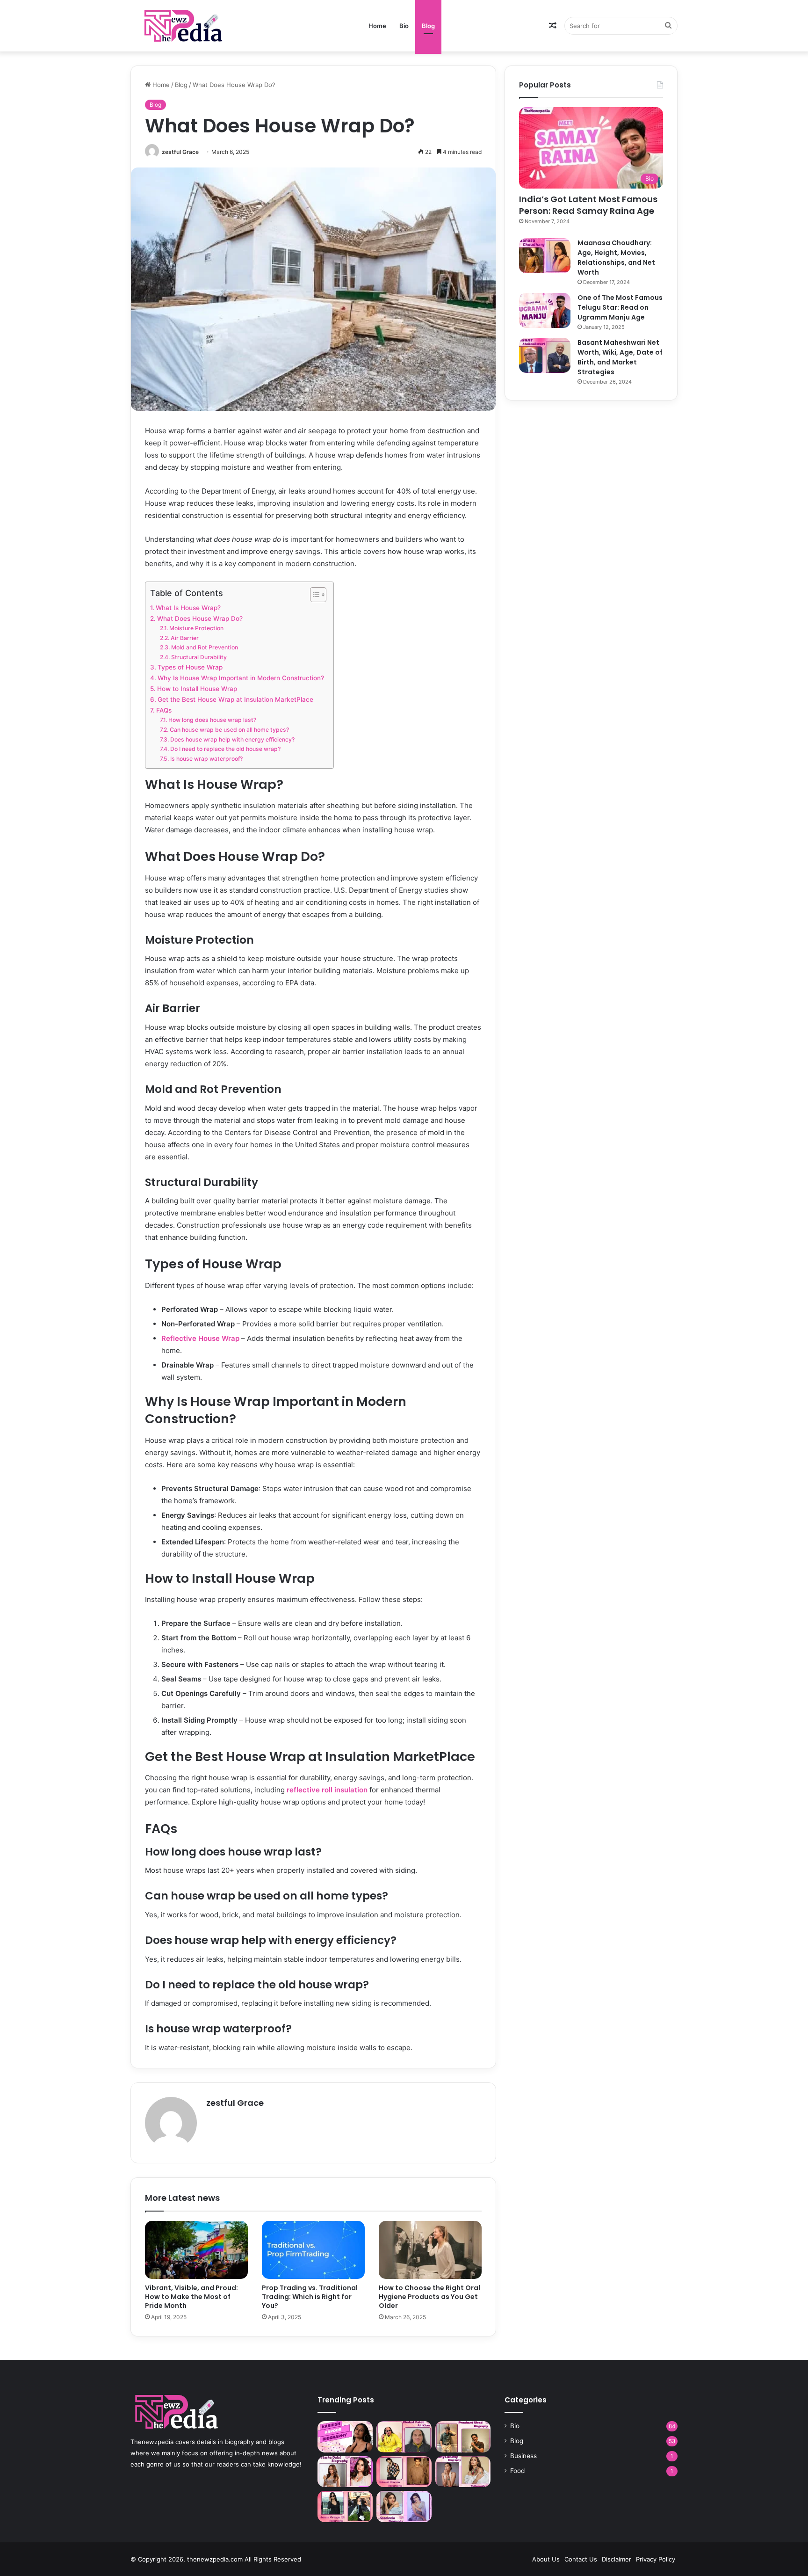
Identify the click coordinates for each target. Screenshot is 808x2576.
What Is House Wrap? (188, 608)
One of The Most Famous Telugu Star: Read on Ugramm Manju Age (620, 307)
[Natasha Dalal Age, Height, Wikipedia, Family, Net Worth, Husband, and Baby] (345, 2472)
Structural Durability (199, 657)
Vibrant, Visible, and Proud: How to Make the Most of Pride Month (191, 2297)
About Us (546, 2559)
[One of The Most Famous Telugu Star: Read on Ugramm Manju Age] (545, 310)
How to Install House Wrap (197, 689)
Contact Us (581, 2559)
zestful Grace (180, 152)
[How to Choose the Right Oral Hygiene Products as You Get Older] (430, 2250)
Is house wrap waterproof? (206, 759)
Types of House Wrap (190, 667)
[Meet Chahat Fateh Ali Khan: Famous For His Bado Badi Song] (404, 2437)
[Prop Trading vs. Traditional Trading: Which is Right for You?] (313, 2250)
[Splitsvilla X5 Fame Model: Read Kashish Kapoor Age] (345, 2437)
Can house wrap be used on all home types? (229, 730)
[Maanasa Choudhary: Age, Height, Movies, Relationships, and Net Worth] (545, 256)
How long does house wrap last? (212, 720)
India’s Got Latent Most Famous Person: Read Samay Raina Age (588, 205)
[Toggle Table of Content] (314, 595)
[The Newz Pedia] (201, 25)
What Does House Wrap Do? (200, 619)
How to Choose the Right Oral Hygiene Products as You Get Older (429, 2297)
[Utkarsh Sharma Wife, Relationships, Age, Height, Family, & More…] (404, 2472)
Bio (404, 26)
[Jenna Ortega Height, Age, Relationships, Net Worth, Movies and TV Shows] (345, 2507)
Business (523, 2456)
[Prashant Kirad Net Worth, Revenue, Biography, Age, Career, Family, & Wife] (463, 2437)
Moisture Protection (196, 628)
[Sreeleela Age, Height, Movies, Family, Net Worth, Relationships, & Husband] (404, 2507)
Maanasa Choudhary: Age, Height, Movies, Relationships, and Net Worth (616, 258)
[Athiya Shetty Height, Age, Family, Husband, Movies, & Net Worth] (463, 2472)
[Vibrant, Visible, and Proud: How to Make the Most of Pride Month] (196, 2250)
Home (377, 26)
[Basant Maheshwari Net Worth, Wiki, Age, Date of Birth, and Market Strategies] (545, 355)
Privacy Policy (656, 2559)
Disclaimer (617, 2559)
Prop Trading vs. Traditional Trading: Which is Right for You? (310, 2297)
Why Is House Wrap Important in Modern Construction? (241, 678)
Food (517, 2471)
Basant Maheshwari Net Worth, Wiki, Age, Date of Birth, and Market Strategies (620, 357)
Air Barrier (184, 638)
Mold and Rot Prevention (204, 647)
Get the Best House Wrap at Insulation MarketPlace (235, 699)
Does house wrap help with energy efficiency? (232, 739)
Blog (428, 26)
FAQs (164, 710)
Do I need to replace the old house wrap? (225, 749)
